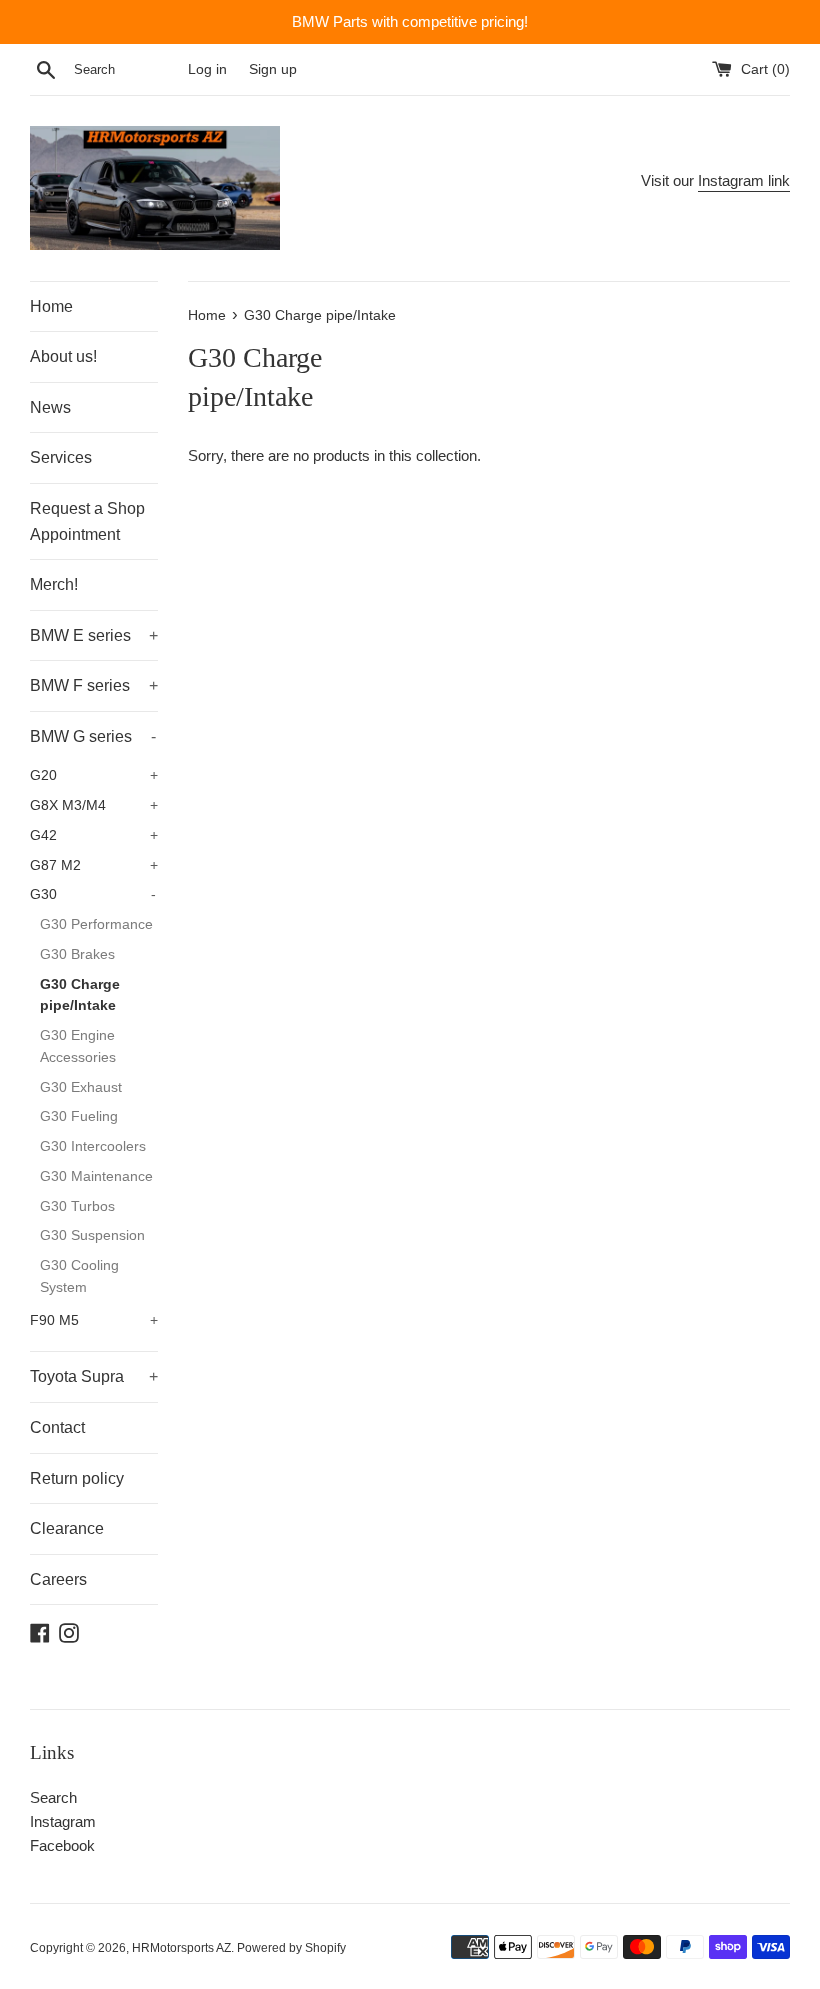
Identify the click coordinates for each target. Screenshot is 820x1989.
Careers (58, 1579)
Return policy (77, 1478)
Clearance (67, 1528)
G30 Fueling (79, 1116)
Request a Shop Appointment (87, 521)
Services (61, 457)
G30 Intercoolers (93, 1146)
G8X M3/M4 (94, 805)
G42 (94, 835)
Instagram (63, 1821)
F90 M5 (94, 1320)
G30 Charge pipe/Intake (80, 995)
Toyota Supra (94, 1376)
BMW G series (93, 736)
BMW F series (94, 685)
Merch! (54, 584)
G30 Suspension (92, 1235)
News (50, 407)
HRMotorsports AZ (181, 1948)
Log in (207, 69)
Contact (57, 1427)
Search (53, 1797)
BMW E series (94, 635)
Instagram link (744, 180)
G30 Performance (96, 924)
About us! (63, 356)
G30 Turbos (77, 1206)
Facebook (62, 1845)
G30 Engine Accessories (78, 1046)
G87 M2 (94, 865)
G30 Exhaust (81, 1087)
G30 (93, 894)
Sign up (273, 69)
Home (51, 306)
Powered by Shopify (291, 1948)
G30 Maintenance (96, 1176)
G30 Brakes (77, 954)
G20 (94, 775)
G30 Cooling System (79, 1276)
